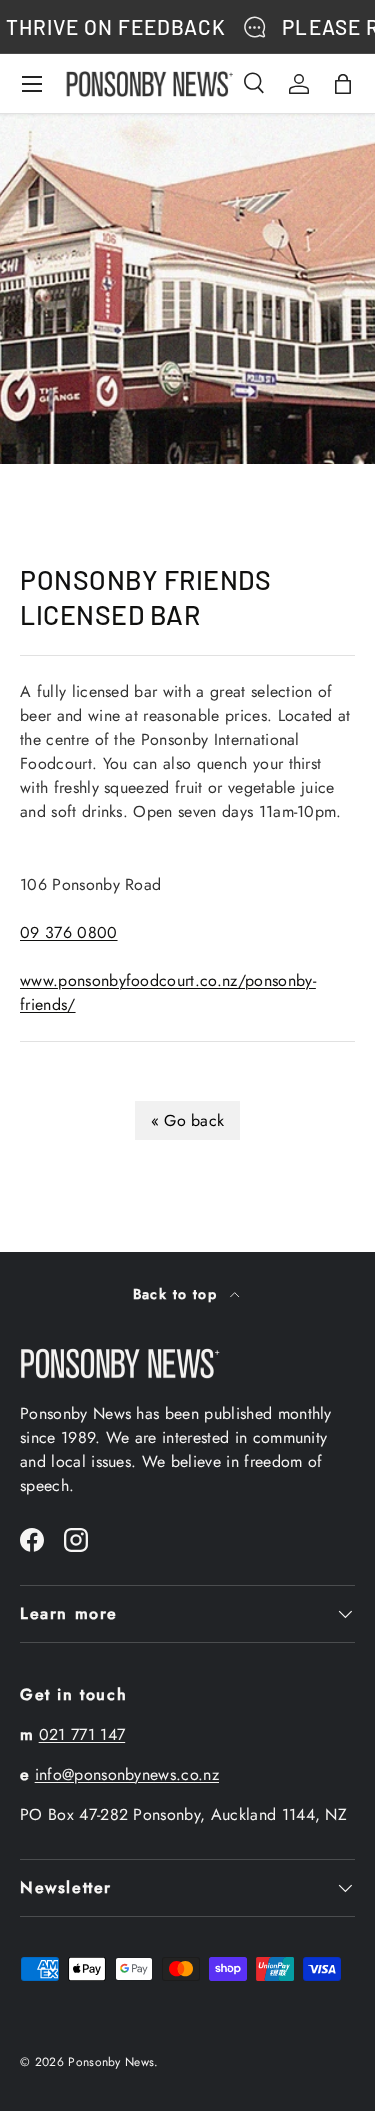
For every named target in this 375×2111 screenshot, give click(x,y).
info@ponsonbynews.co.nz (127, 1774)
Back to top (178, 1294)
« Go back (188, 1120)
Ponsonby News (111, 2062)
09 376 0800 (69, 932)
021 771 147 (82, 1734)
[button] (343, 84)
